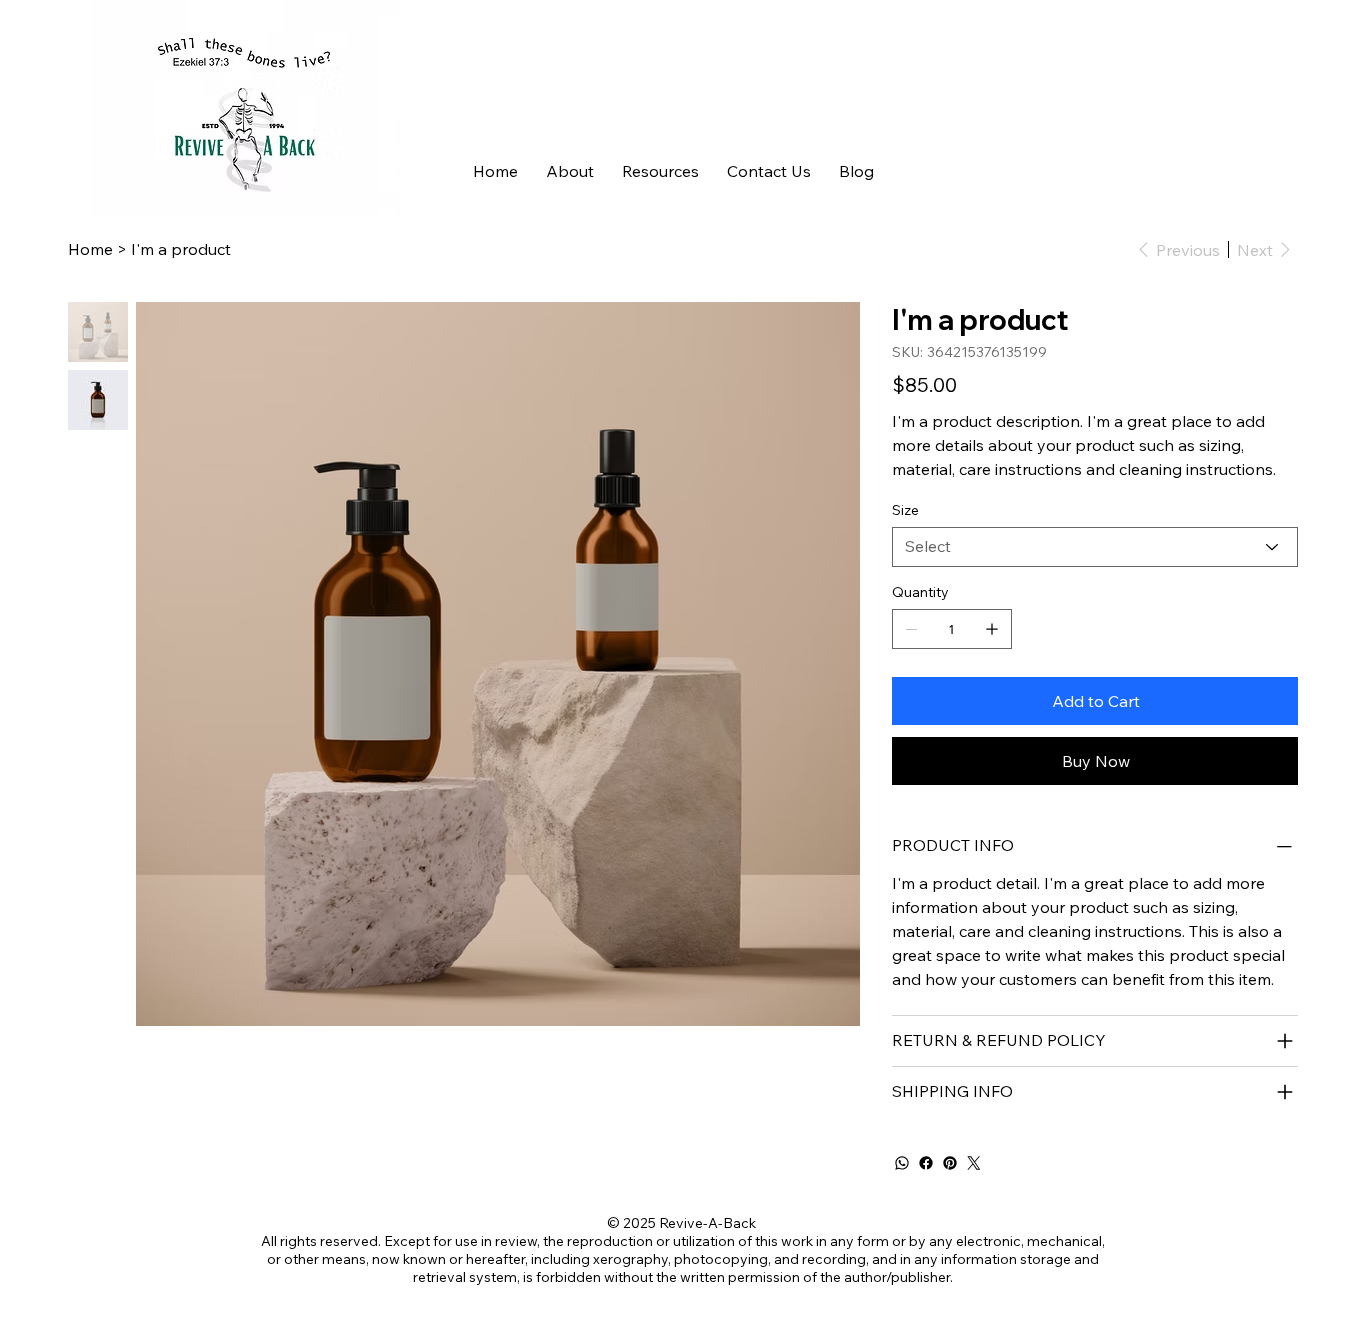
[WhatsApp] (902, 1163)
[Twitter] (974, 1163)
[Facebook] (926, 1163)
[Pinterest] (950, 1163)
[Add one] (992, 629)
